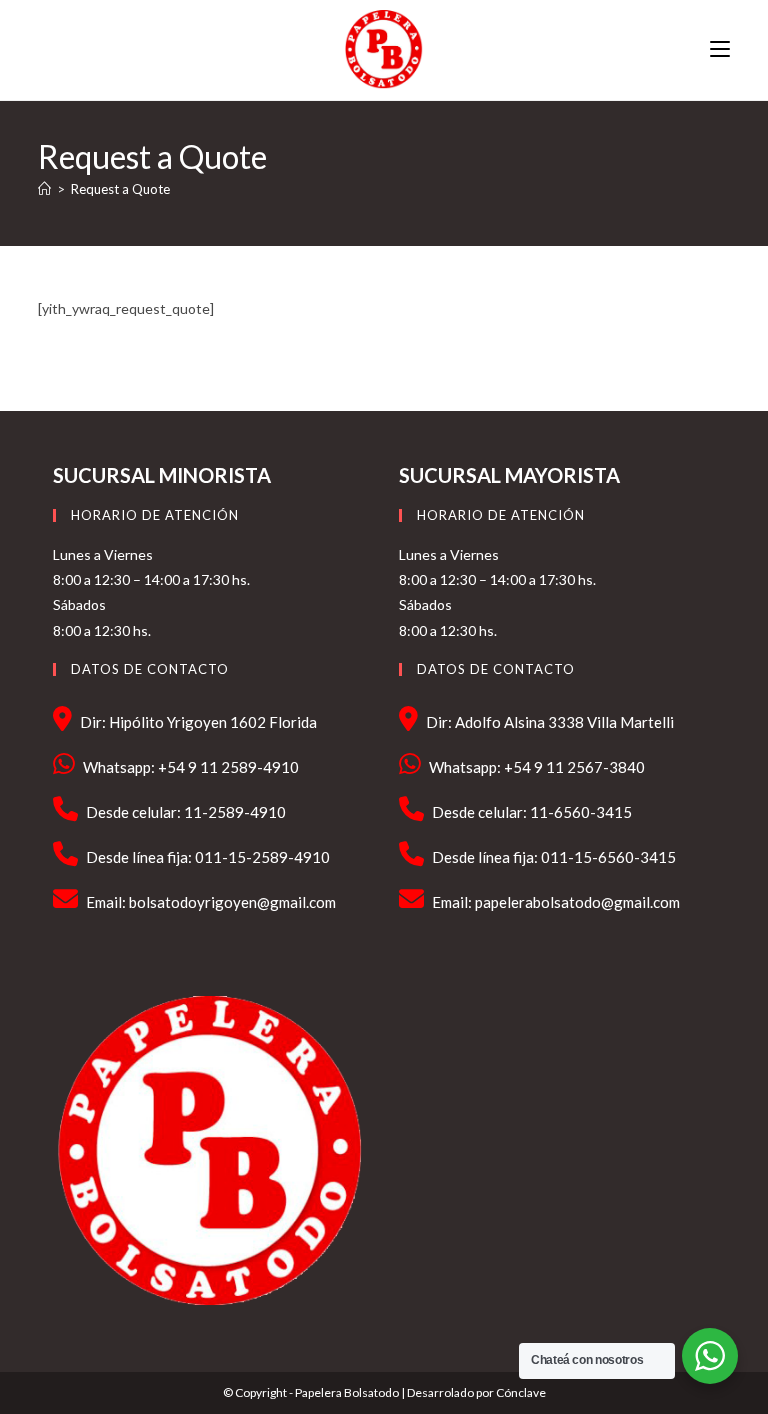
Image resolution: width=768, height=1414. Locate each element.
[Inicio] (44, 189)
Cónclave (521, 1392)
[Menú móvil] (720, 49)
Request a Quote (120, 189)
